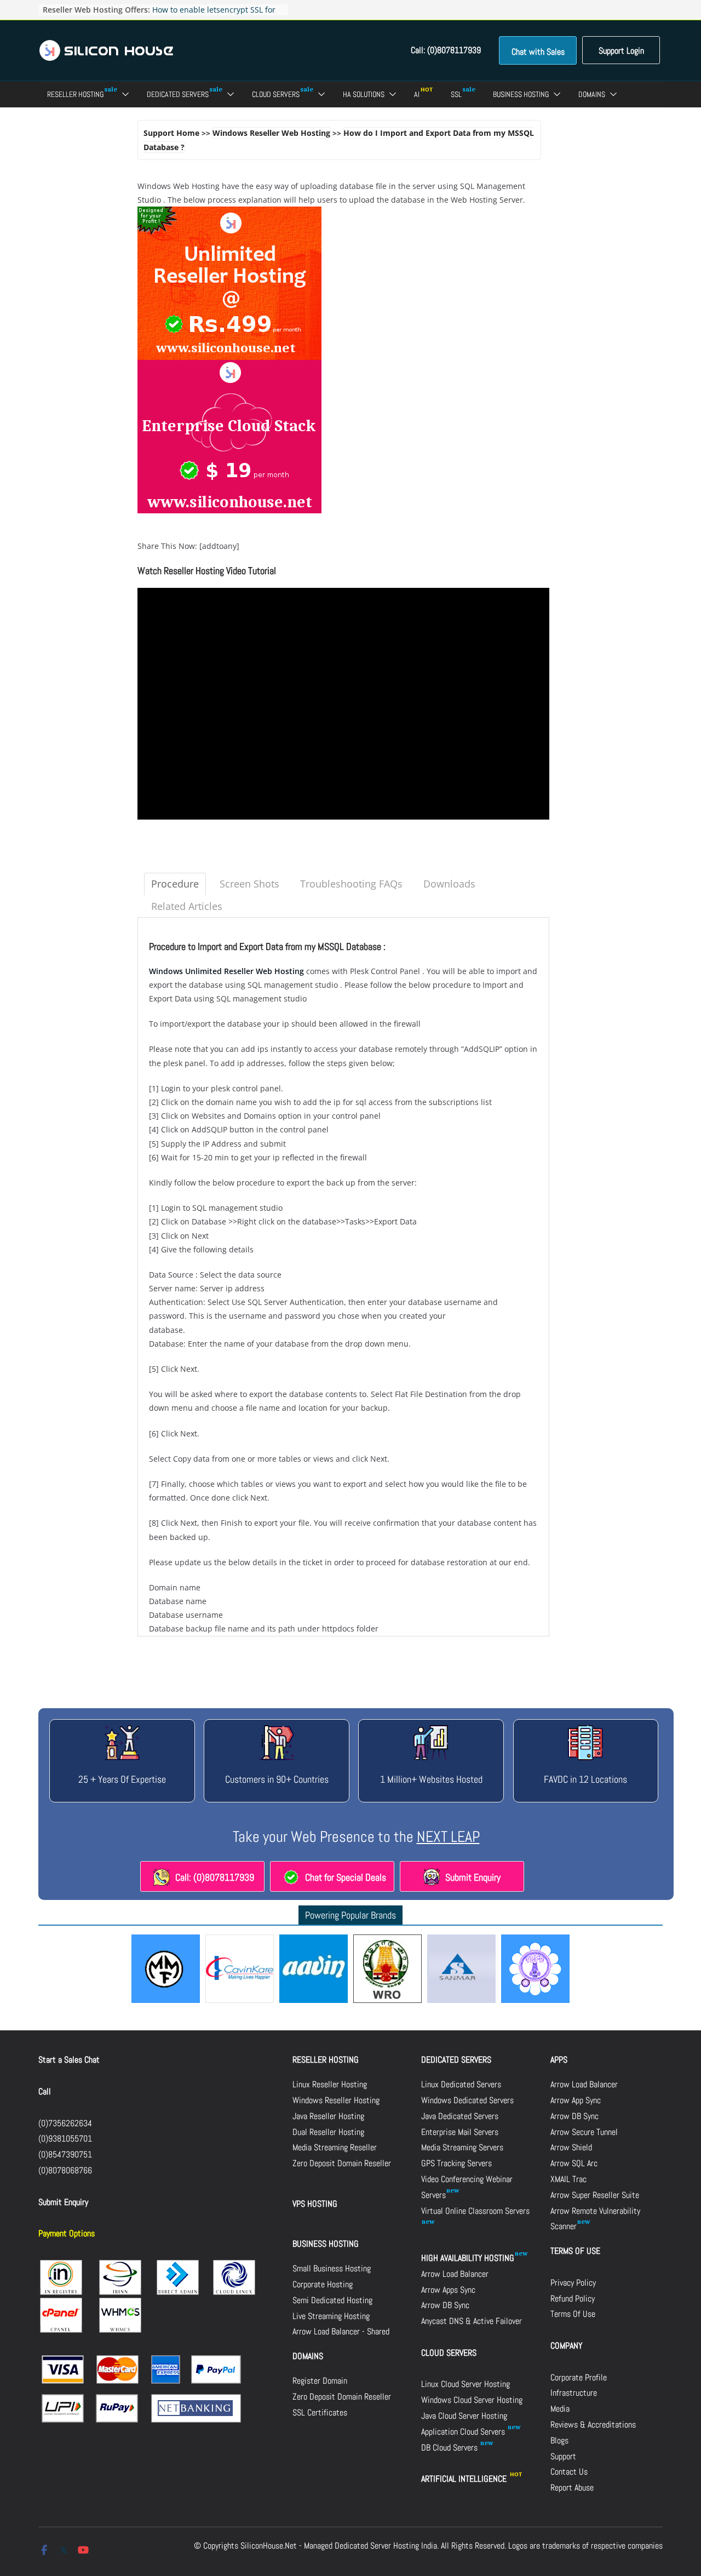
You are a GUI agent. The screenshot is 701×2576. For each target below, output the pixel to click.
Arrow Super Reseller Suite (595, 2195)
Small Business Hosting (332, 2268)
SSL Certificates (320, 2412)
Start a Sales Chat (69, 2060)
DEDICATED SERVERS (456, 2060)
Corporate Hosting (323, 2284)
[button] (123, 94)
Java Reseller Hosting (328, 2116)
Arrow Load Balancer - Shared (341, 2331)
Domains (592, 94)
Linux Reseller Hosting (330, 2084)
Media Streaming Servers (462, 2147)
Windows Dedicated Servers (467, 2100)
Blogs (559, 2440)
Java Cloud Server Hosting (464, 2416)
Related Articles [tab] (187, 906)
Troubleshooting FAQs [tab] (351, 884)
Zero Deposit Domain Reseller (342, 2163)
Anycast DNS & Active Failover (472, 2321)
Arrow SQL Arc (574, 2163)
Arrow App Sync (576, 2100)
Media (560, 2409)
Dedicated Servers (178, 94)
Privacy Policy (573, 2283)
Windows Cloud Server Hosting (472, 2400)
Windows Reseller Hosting (336, 2100)
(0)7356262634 (65, 2123)
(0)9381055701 (65, 2139)
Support (563, 2456)
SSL (456, 94)
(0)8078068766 (65, 2170)
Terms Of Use (573, 2314)
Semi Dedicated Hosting (332, 2300)
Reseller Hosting (75, 94)
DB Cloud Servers (450, 2448)
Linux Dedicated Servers (461, 2084)
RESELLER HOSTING (326, 2060)
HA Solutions (364, 94)
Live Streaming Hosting (331, 2316)
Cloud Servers (276, 94)
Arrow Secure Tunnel (584, 2132)
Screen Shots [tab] (249, 884)
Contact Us (569, 2472)
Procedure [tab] (175, 884)
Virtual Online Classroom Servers (475, 2211)
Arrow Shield (571, 2147)
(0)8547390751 (65, 2154)
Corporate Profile (579, 2377)
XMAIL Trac (568, 2179)
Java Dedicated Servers (460, 2116)
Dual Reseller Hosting (328, 2132)
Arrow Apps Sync (448, 2290)
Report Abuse (572, 2488)
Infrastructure (574, 2393)
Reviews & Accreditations (593, 2425)
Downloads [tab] (449, 884)
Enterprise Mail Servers (460, 2132)
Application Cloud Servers (464, 2432)
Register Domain (320, 2381)
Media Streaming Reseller (335, 2147)
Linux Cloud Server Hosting (466, 2384)
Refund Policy (573, 2299)
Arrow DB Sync (445, 2305)
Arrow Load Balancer (455, 2274)
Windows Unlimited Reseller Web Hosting (226, 971)
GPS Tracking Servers (456, 2163)
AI (417, 94)
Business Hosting (521, 94)
